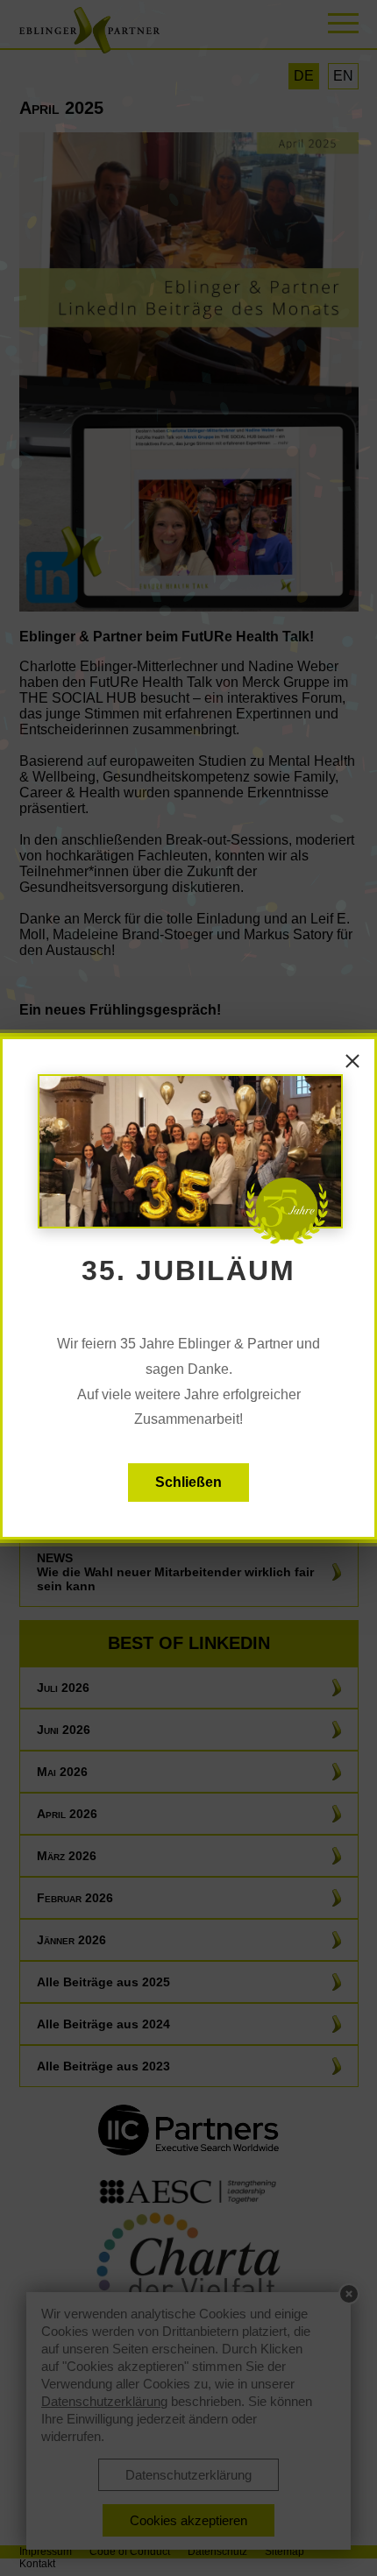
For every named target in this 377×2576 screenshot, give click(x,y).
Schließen (188, 1482)
